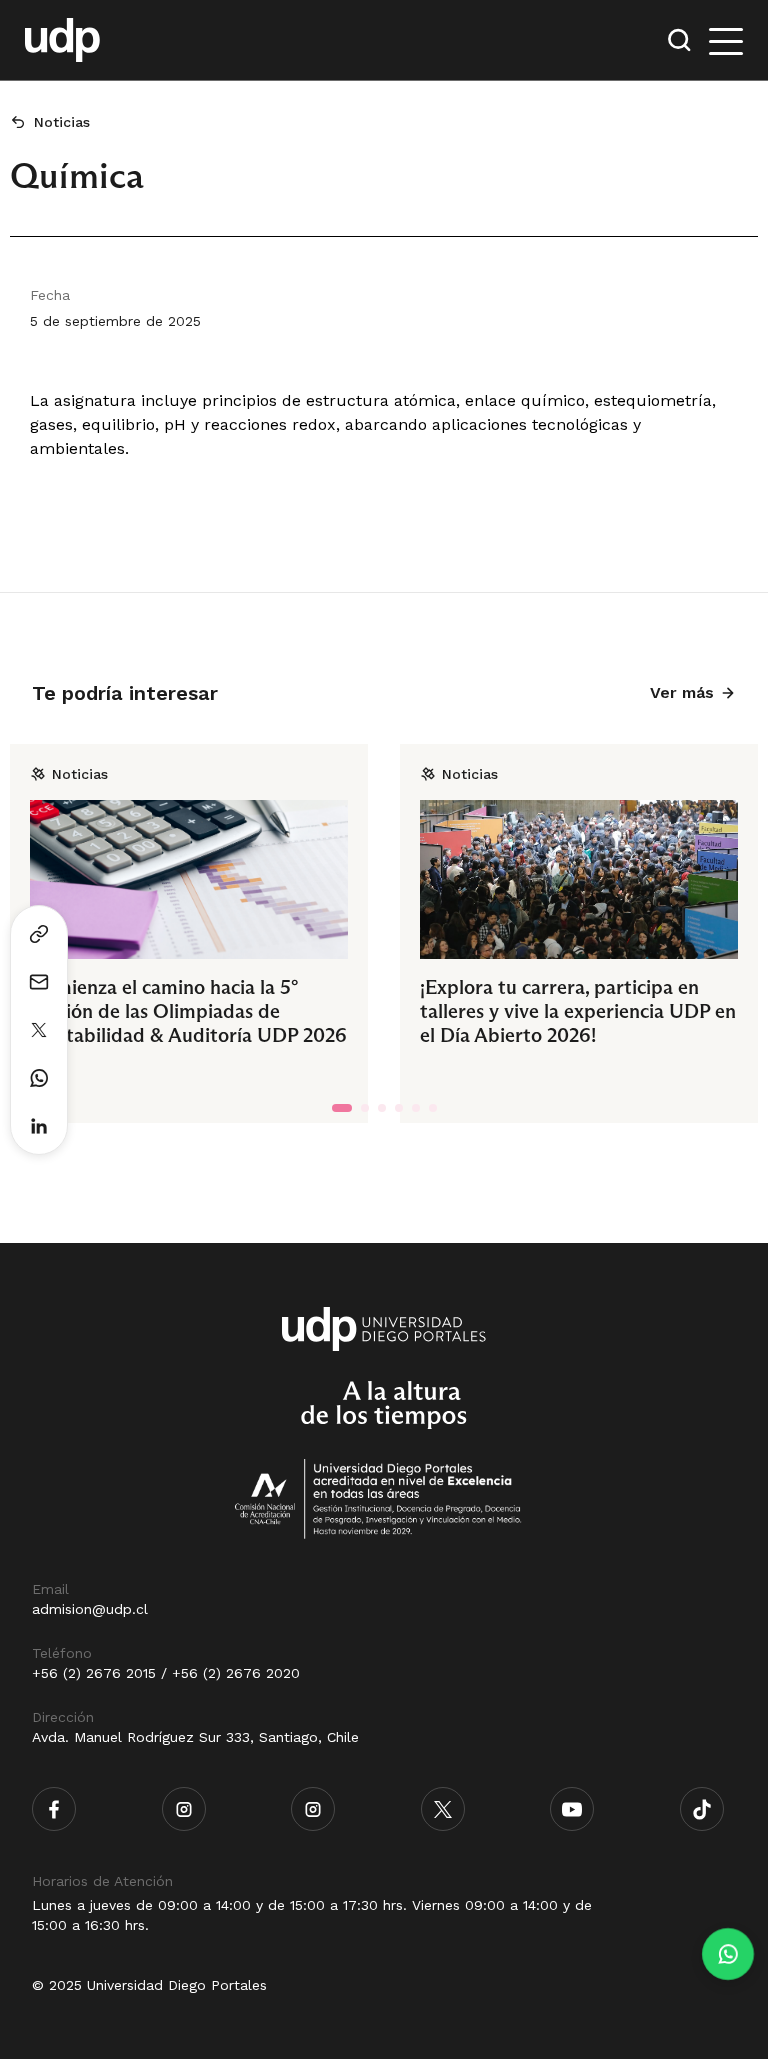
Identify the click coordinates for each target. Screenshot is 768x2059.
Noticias (62, 122)
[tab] (342, 1108)
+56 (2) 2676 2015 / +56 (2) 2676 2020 (166, 1673)
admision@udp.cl (90, 1609)
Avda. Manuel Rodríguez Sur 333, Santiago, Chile (195, 1737)
